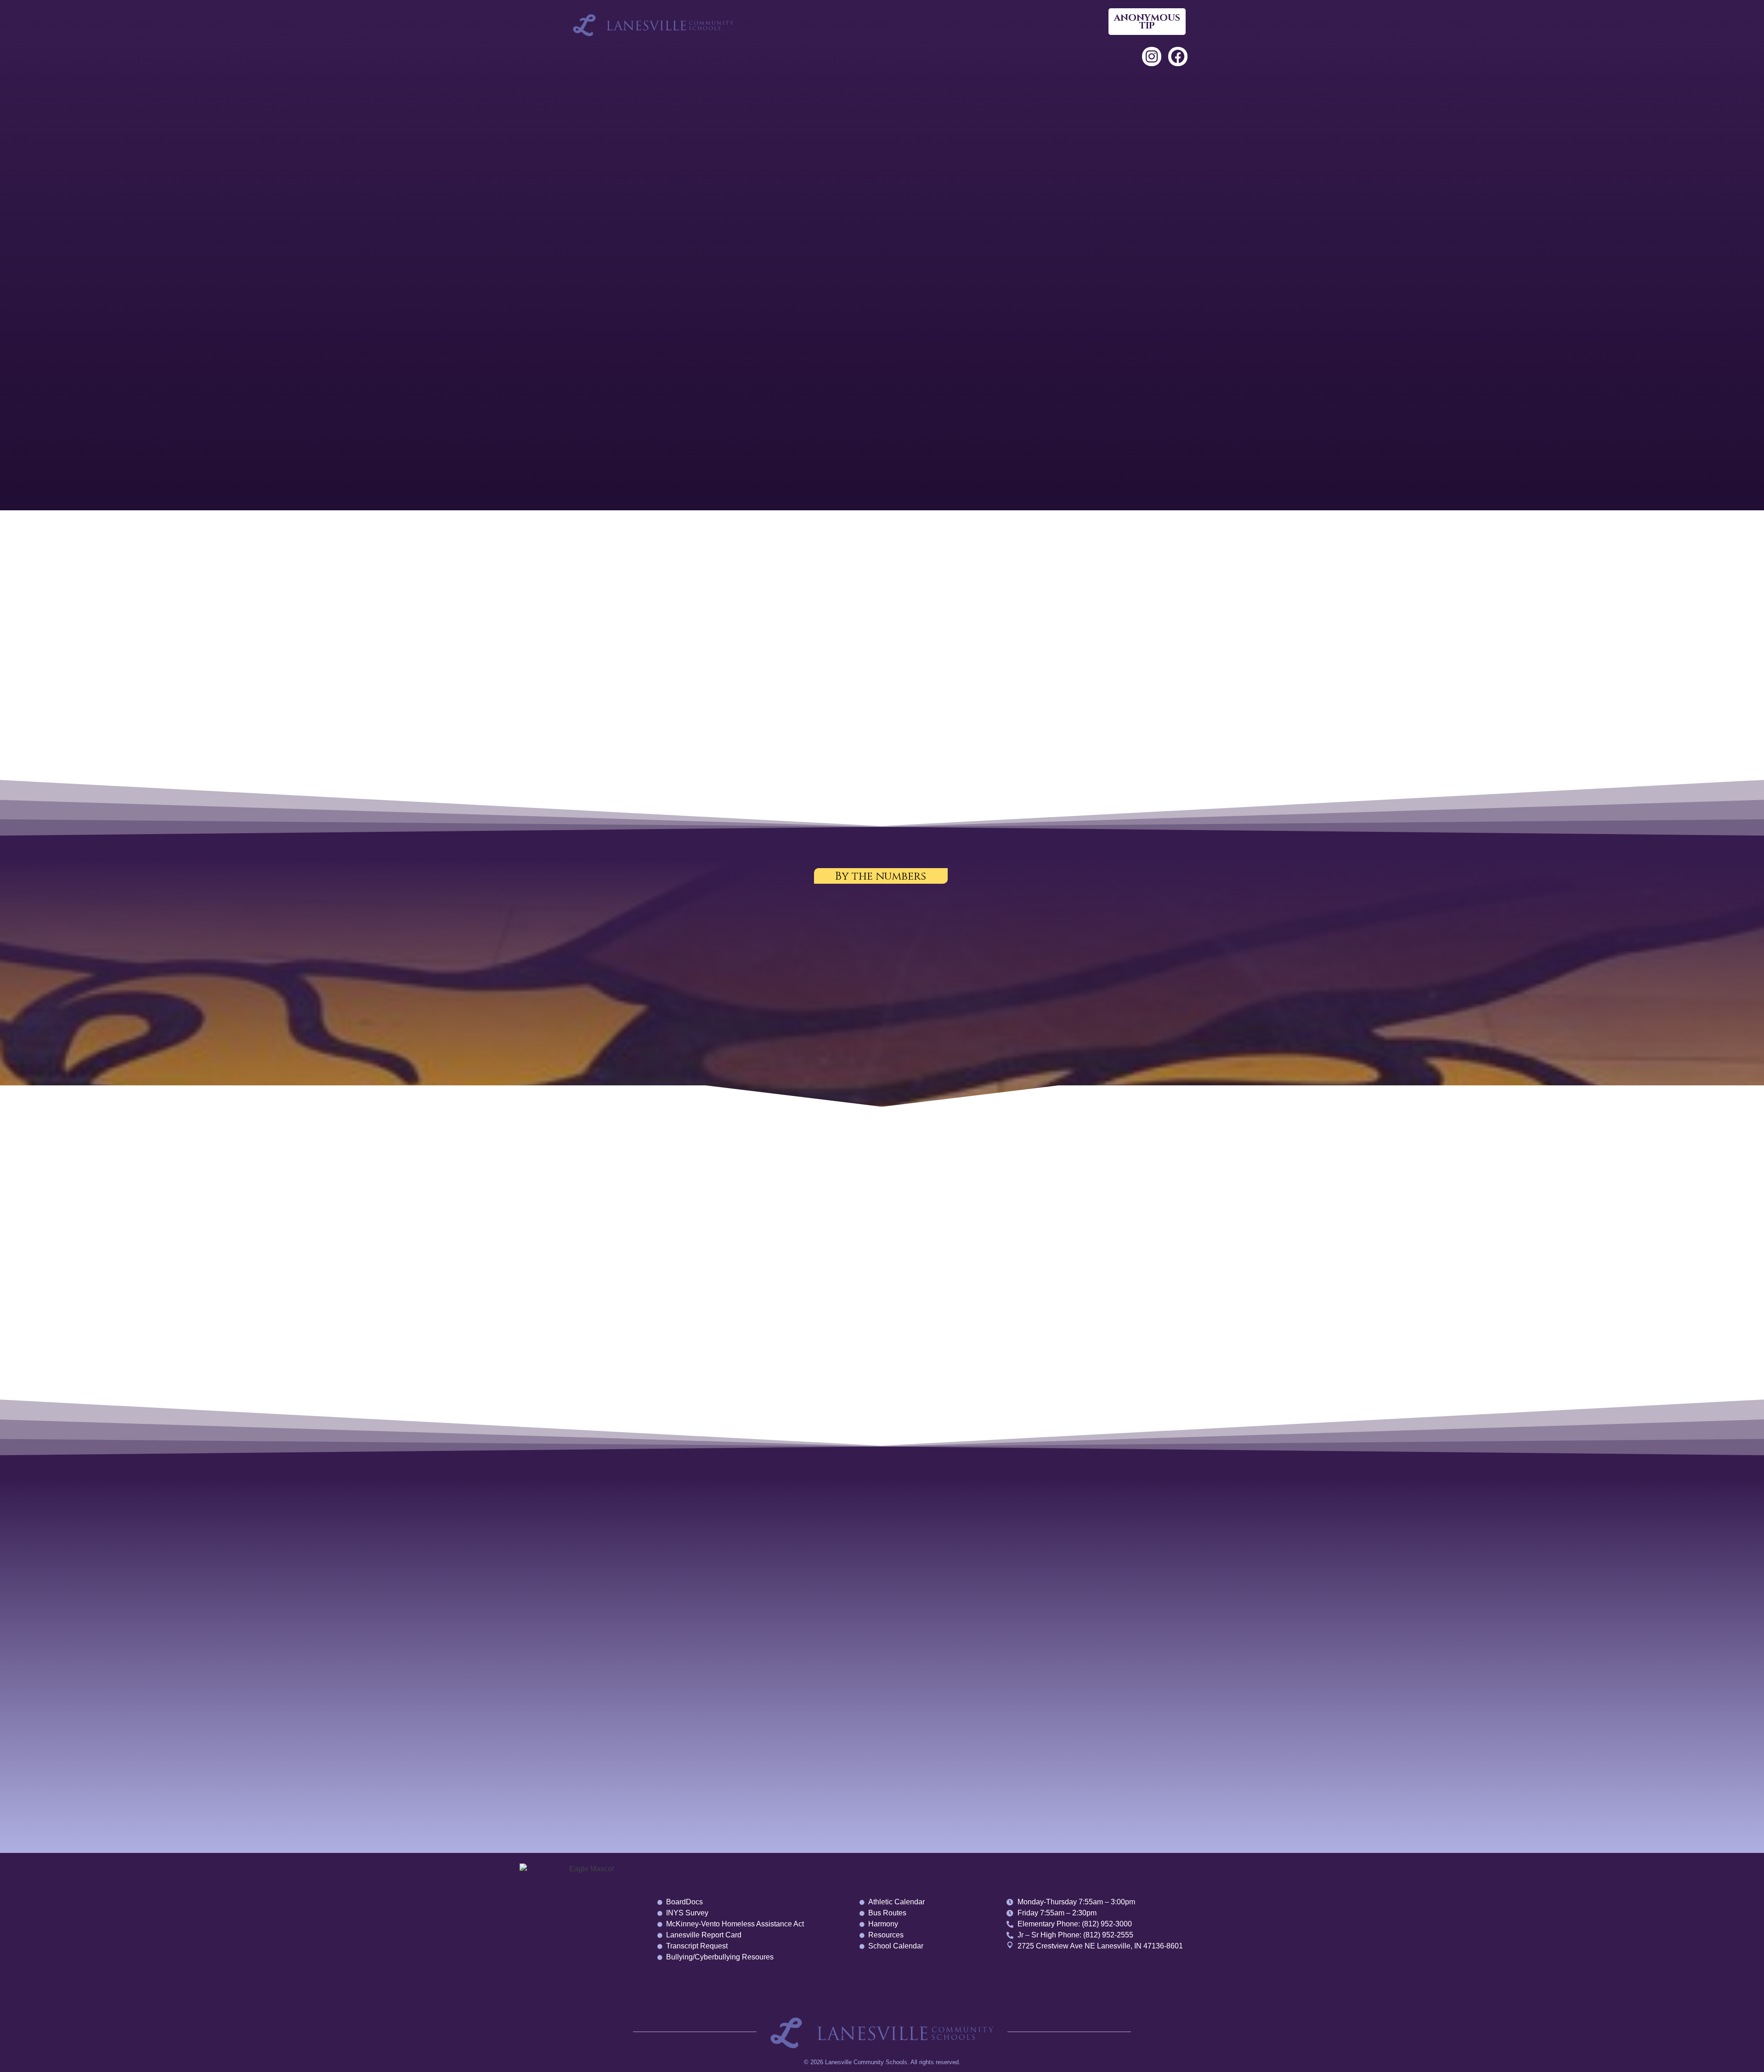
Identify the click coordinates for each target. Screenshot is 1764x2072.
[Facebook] (1178, 56)
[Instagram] (1152, 56)
